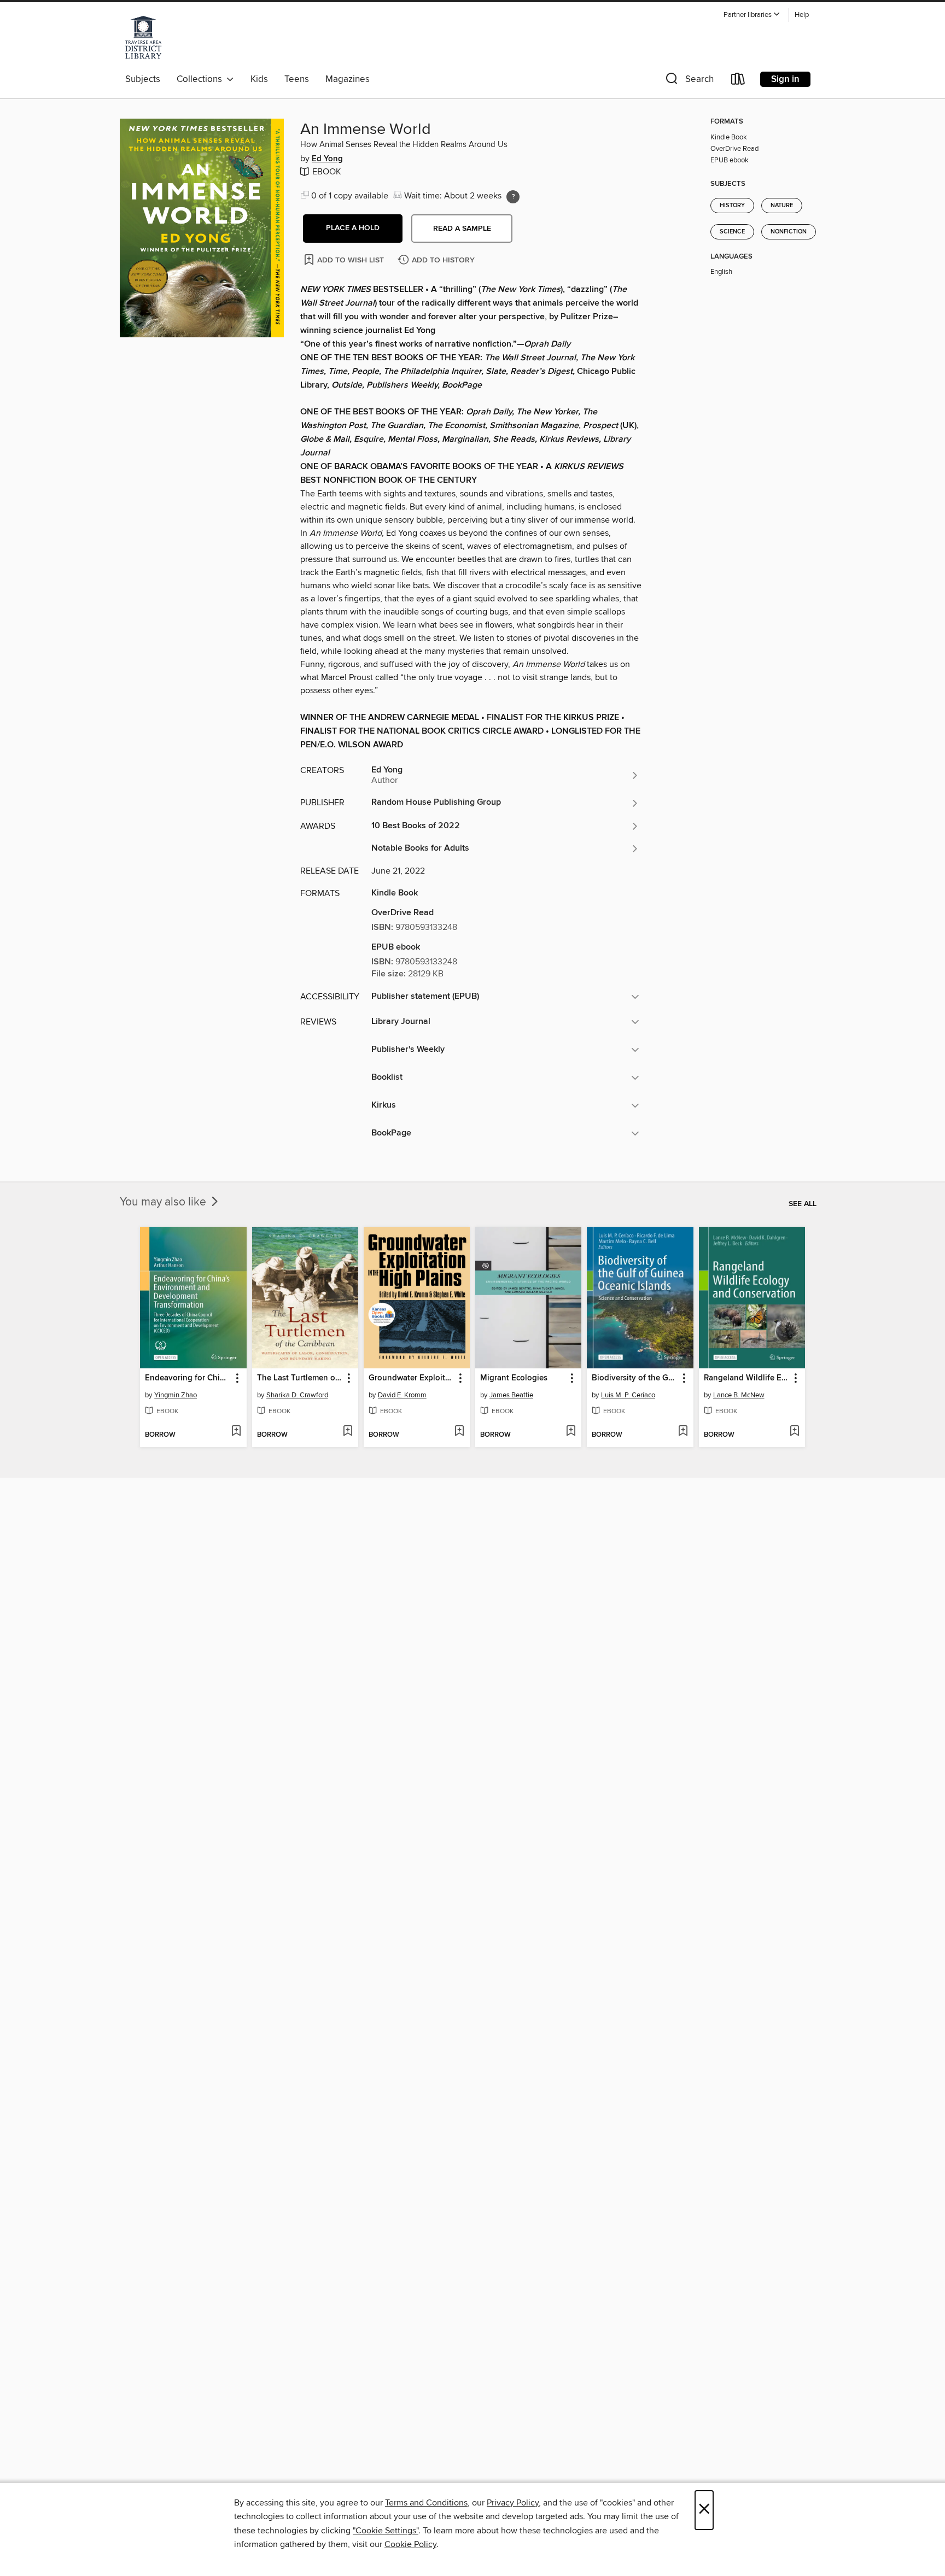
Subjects (143, 79)
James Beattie (511, 1395)
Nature (782, 206)
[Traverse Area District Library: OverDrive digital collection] (143, 38)
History (732, 206)
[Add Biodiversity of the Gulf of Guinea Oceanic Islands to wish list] (683, 1432)
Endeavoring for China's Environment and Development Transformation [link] (188, 1378)
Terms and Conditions (426, 2503)
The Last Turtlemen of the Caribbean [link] (300, 1378)
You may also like (164, 1202)
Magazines (348, 79)
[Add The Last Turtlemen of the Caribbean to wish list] (348, 1432)
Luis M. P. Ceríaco (628, 1395)
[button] (752, 15)
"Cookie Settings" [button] (386, 2531)
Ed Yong (327, 159)
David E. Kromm (402, 1395)
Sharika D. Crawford (297, 1395)
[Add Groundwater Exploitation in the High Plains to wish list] (459, 1432)
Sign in (785, 79)
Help (802, 15)
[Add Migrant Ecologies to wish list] (571, 1432)
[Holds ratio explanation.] (513, 197)
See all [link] (803, 1204)
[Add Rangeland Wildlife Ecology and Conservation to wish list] (794, 1432)
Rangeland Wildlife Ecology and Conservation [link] (747, 1378)
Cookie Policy (410, 2544)
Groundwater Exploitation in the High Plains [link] (412, 1378)
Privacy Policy (513, 2503)
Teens (297, 79)
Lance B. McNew (739, 1395)
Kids (259, 79)
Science (732, 232)
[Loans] (738, 81)
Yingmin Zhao (176, 1395)
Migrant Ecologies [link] (514, 1378)
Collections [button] (202, 79)
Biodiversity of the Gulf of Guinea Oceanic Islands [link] (635, 1378)
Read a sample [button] (462, 229)
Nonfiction (789, 232)
